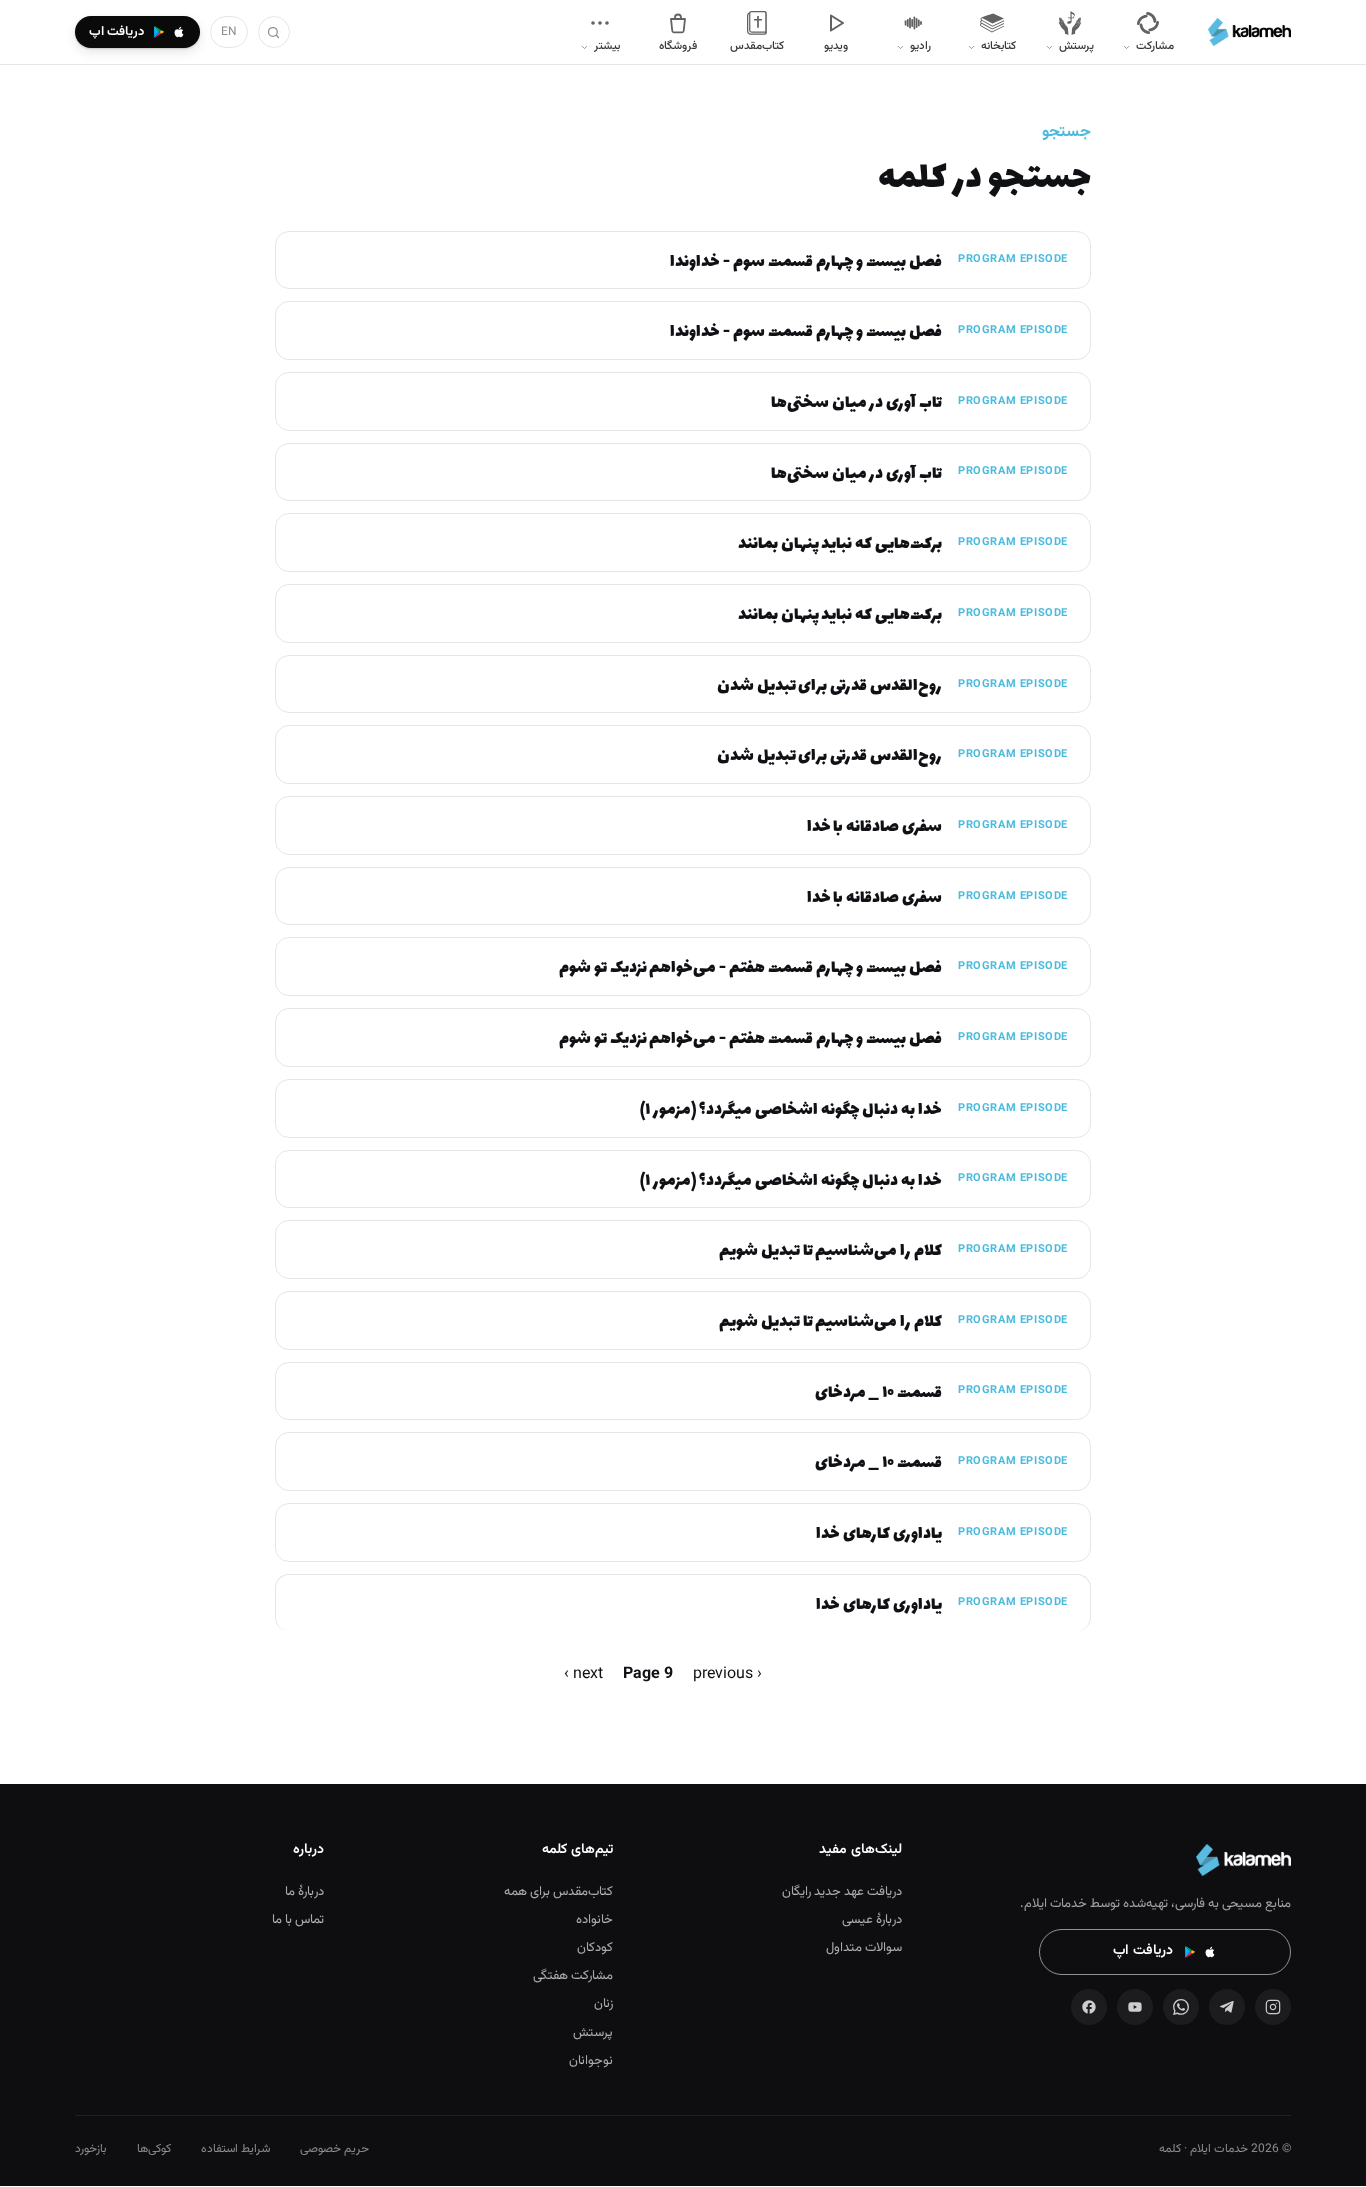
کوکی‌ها (154, 2149)
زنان (603, 2004)
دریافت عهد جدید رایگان (842, 1892)
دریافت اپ (1143, 1951)
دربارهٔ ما (304, 1892)
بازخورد (91, 2149)
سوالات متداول (864, 1948)
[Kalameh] (1249, 32)
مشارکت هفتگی (573, 1976)
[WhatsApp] (1181, 2007)
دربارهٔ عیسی (872, 1920)
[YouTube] (1135, 2007)
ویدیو (836, 46)
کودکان (595, 1948)
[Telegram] (1227, 2007)
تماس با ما (298, 1920)
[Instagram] (1273, 2007)
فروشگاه (678, 46)
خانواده (594, 1920)
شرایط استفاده (235, 2149)
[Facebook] (1089, 2007)
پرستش (593, 2033)
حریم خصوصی (334, 2149)
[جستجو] (274, 32)
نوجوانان (591, 2061)
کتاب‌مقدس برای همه (558, 1892)
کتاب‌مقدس (757, 46)
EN (229, 32)
